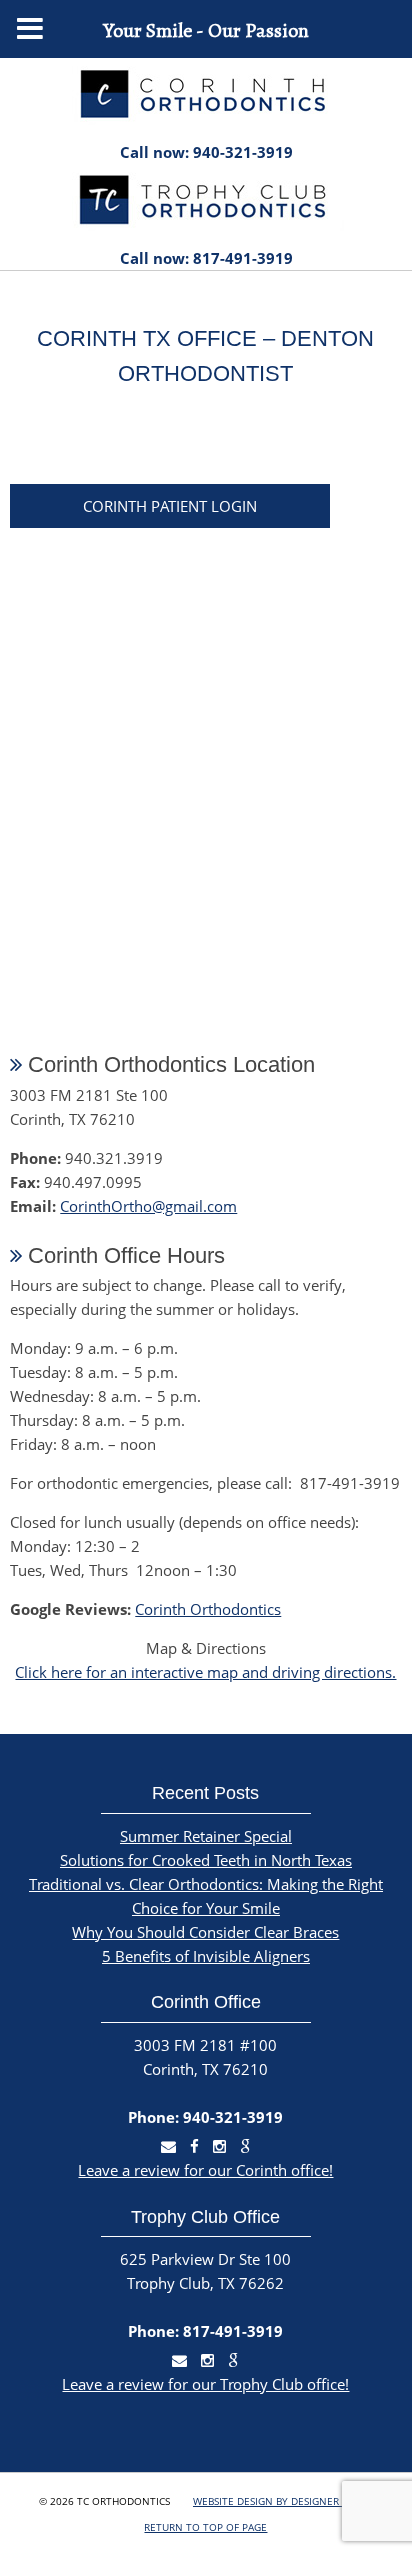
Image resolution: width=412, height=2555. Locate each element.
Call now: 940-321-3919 (206, 152)
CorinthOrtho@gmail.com (148, 1206)
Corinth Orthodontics (208, 1609)
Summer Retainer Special (206, 1836)
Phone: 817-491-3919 (205, 2331)
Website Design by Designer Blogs (283, 2501)
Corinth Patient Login (170, 506)
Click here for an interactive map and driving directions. (205, 1672)
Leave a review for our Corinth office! (205, 2170)
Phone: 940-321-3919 (205, 2117)
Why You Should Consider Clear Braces (205, 1932)
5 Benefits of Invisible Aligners (206, 1956)
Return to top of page (205, 2527)
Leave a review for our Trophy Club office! (205, 2384)
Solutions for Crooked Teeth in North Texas (206, 1860)
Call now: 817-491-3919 (206, 258)
